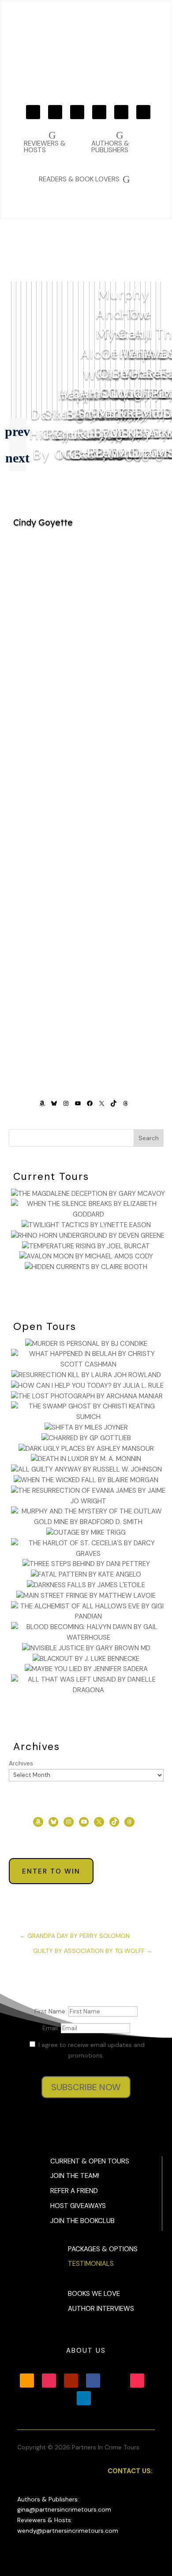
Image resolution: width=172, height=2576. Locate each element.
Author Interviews (101, 2309)
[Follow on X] (121, 112)
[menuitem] (118, 142)
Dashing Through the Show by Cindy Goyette (86, 629)
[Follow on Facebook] (99, 112)
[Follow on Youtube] (77, 112)
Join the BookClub (82, 2221)
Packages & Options (103, 2249)
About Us (86, 2351)
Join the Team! (75, 2176)
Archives (21, 1763)
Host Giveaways (78, 2206)
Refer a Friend (74, 2191)
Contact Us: (130, 2471)
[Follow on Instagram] (55, 112)
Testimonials (91, 2264)
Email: (52, 2028)
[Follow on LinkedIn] (84, 2398)
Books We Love (94, 2294)
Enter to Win (51, 1871)
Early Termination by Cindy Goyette (86, 985)
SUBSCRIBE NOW (86, 2087)
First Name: (51, 2011)
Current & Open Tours (90, 2161)
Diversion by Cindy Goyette (86, 748)
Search (149, 1138)
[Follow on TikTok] (143, 112)
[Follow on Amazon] (33, 112)
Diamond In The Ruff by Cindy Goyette (86, 856)
